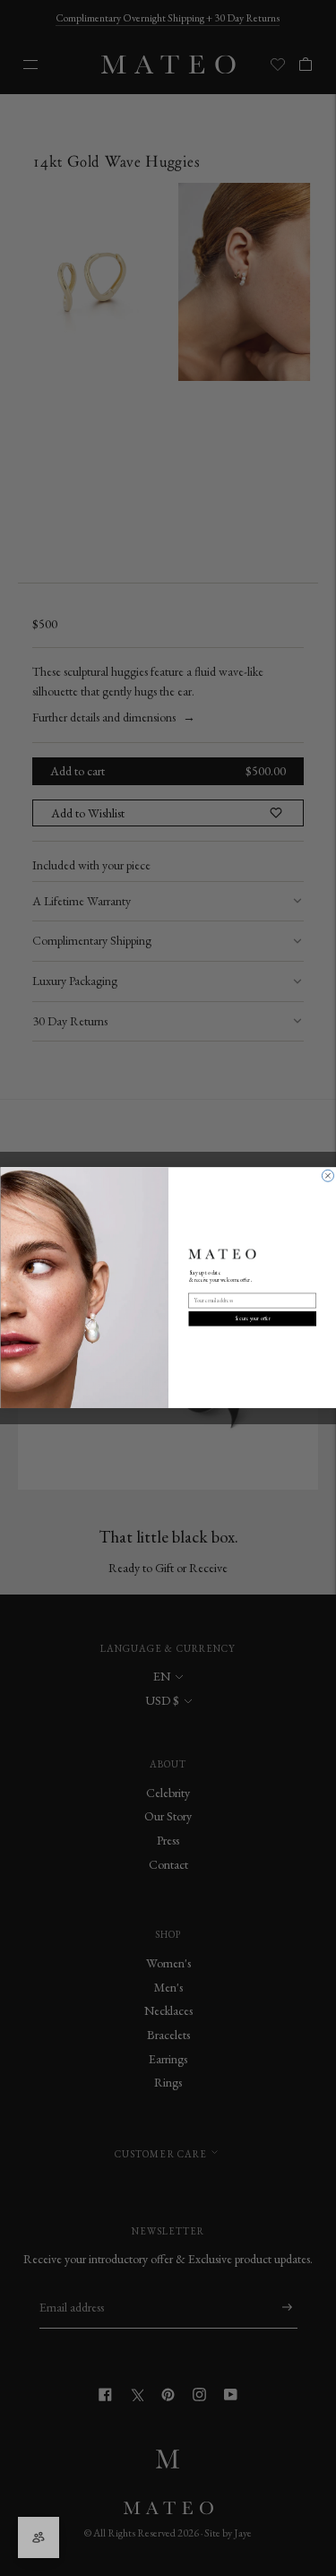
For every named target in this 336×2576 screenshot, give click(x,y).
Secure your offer (252, 1318)
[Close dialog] (327, 1176)
